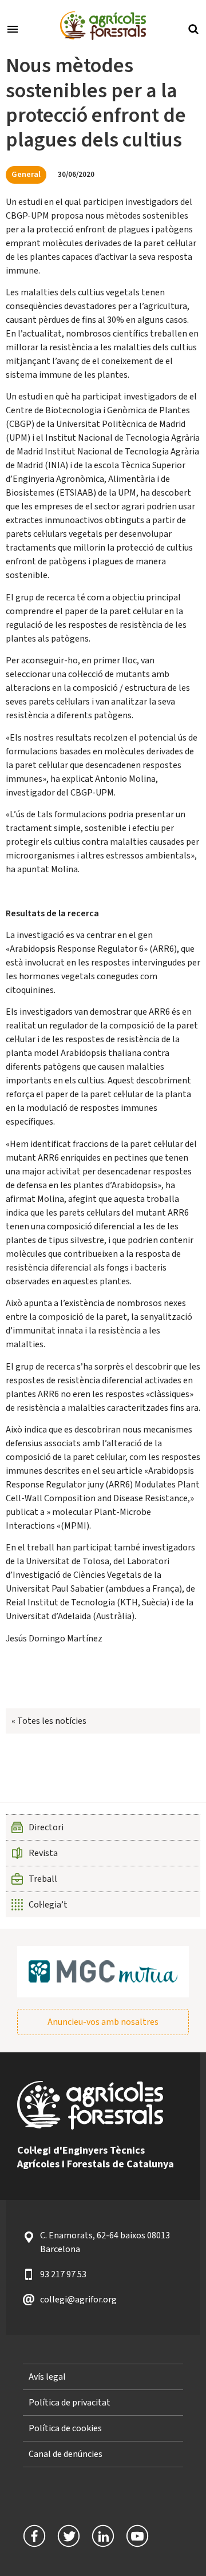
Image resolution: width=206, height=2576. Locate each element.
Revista (43, 1853)
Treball (43, 1879)
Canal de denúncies (66, 2454)
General (26, 174)
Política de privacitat (70, 2403)
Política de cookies (65, 2428)
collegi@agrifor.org (78, 2300)
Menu (13, 28)
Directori (46, 1827)
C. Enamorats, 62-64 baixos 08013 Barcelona (105, 2242)
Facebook (34, 2536)
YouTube (137, 2536)
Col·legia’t (48, 1905)
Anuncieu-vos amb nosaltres (103, 2022)
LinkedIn (103, 2536)
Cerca (193, 28)
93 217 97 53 (63, 2274)
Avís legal (47, 2377)
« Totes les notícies (49, 1721)
